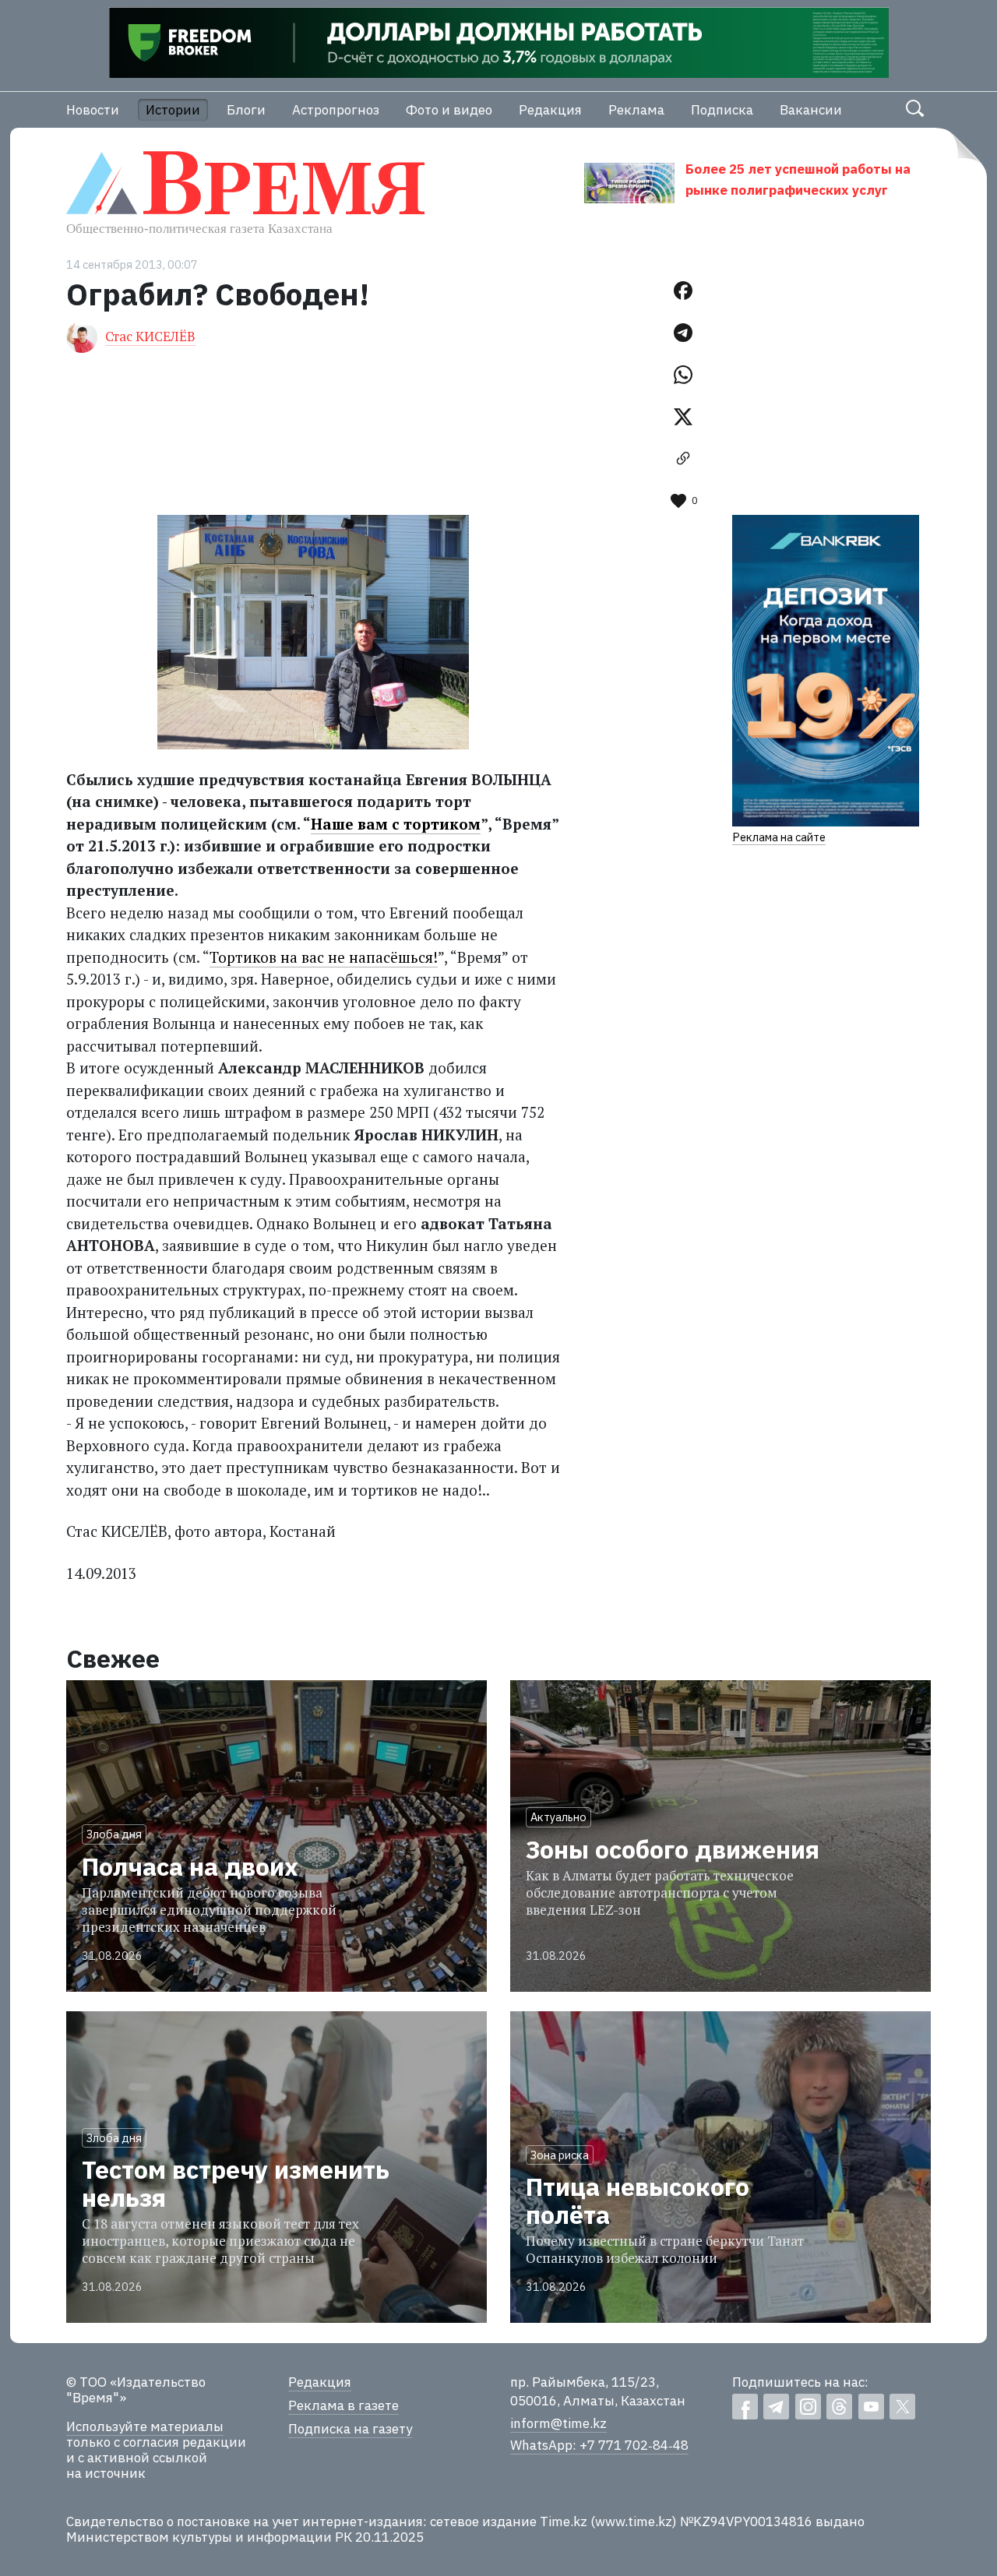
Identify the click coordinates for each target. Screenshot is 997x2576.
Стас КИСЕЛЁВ (150, 336)
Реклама (636, 110)
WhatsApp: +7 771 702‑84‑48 (599, 2445)
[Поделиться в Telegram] (683, 333)
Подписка (722, 110)
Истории (173, 110)
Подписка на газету (350, 2429)
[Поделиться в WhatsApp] (683, 375)
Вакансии (811, 110)
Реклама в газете (343, 2405)
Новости (93, 110)
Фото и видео (449, 110)
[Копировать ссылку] (683, 459)
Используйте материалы (145, 2426)
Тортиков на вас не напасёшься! (324, 957)
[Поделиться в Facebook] (683, 291)
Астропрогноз (336, 110)
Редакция (550, 110)
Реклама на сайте (779, 837)
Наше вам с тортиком (396, 824)
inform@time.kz (558, 2423)
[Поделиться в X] (683, 417)
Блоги (246, 110)
